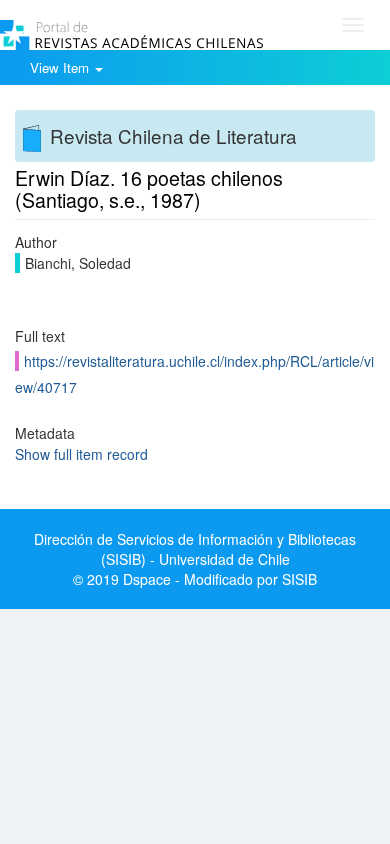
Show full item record (81, 454)
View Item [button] (61, 67)
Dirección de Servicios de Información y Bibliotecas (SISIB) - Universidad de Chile (195, 549)
